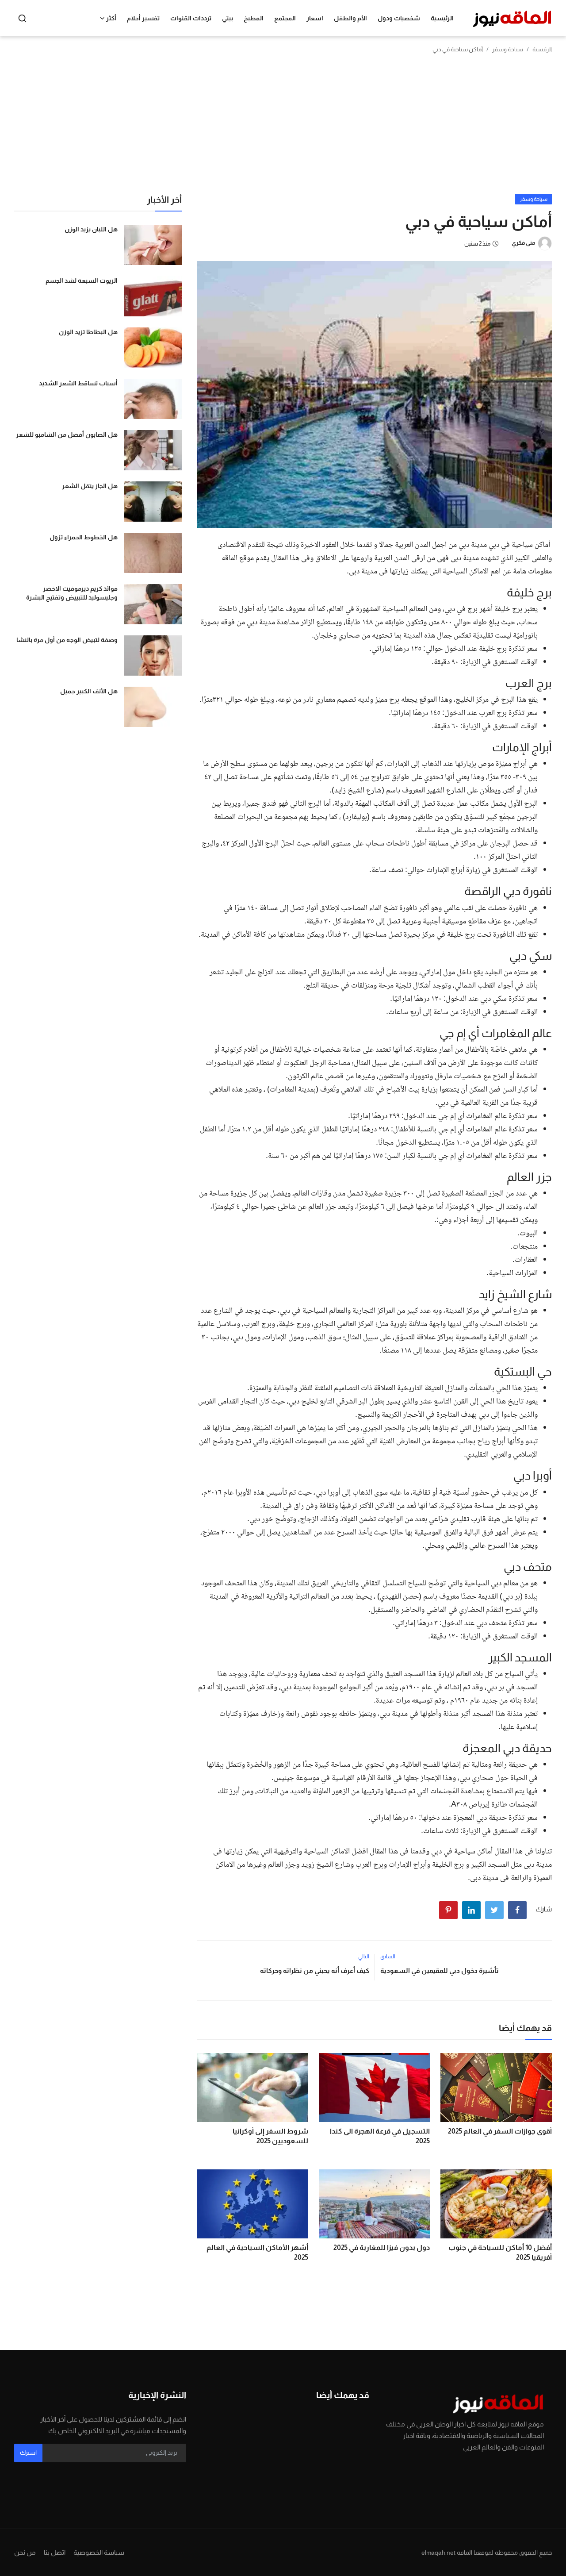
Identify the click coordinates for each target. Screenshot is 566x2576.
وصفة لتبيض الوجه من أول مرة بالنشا (67, 640)
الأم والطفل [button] (350, 18)
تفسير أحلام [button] (143, 18)
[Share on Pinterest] (448, 1910)
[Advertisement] (283, 127)
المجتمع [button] (285, 18)
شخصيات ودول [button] (399, 18)
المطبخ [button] (254, 18)
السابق (388, 1957)
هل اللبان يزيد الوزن (91, 229)
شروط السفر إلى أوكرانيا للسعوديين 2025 (270, 2136)
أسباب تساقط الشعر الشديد (78, 383)
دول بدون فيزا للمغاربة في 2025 (382, 2247)
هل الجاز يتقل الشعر (90, 486)
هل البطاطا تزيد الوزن (88, 332)
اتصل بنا (55, 2552)
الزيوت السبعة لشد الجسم (82, 281)
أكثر (111, 18)
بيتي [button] (228, 18)
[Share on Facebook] (517, 1910)
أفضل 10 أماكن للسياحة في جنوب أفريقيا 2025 (500, 2252)
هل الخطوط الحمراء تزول (84, 537)
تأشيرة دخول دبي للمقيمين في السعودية (440, 1970)
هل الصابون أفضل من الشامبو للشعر (67, 434)
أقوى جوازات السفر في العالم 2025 (500, 2131)
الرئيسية (442, 18)
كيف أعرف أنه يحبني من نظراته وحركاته (314, 1970)
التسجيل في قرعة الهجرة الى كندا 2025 (380, 2136)
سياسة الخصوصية (99, 2552)
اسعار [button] (315, 18)
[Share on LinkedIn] (471, 1910)
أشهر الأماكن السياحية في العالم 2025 (257, 2252)
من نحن (25, 2552)
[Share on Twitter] (494, 1910)
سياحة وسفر (508, 49)
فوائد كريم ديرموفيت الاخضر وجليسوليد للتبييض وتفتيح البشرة (72, 593)
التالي (364, 1957)
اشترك (28, 2453)
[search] (22, 18)
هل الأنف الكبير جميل (89, 691)
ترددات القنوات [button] (191, 18)
